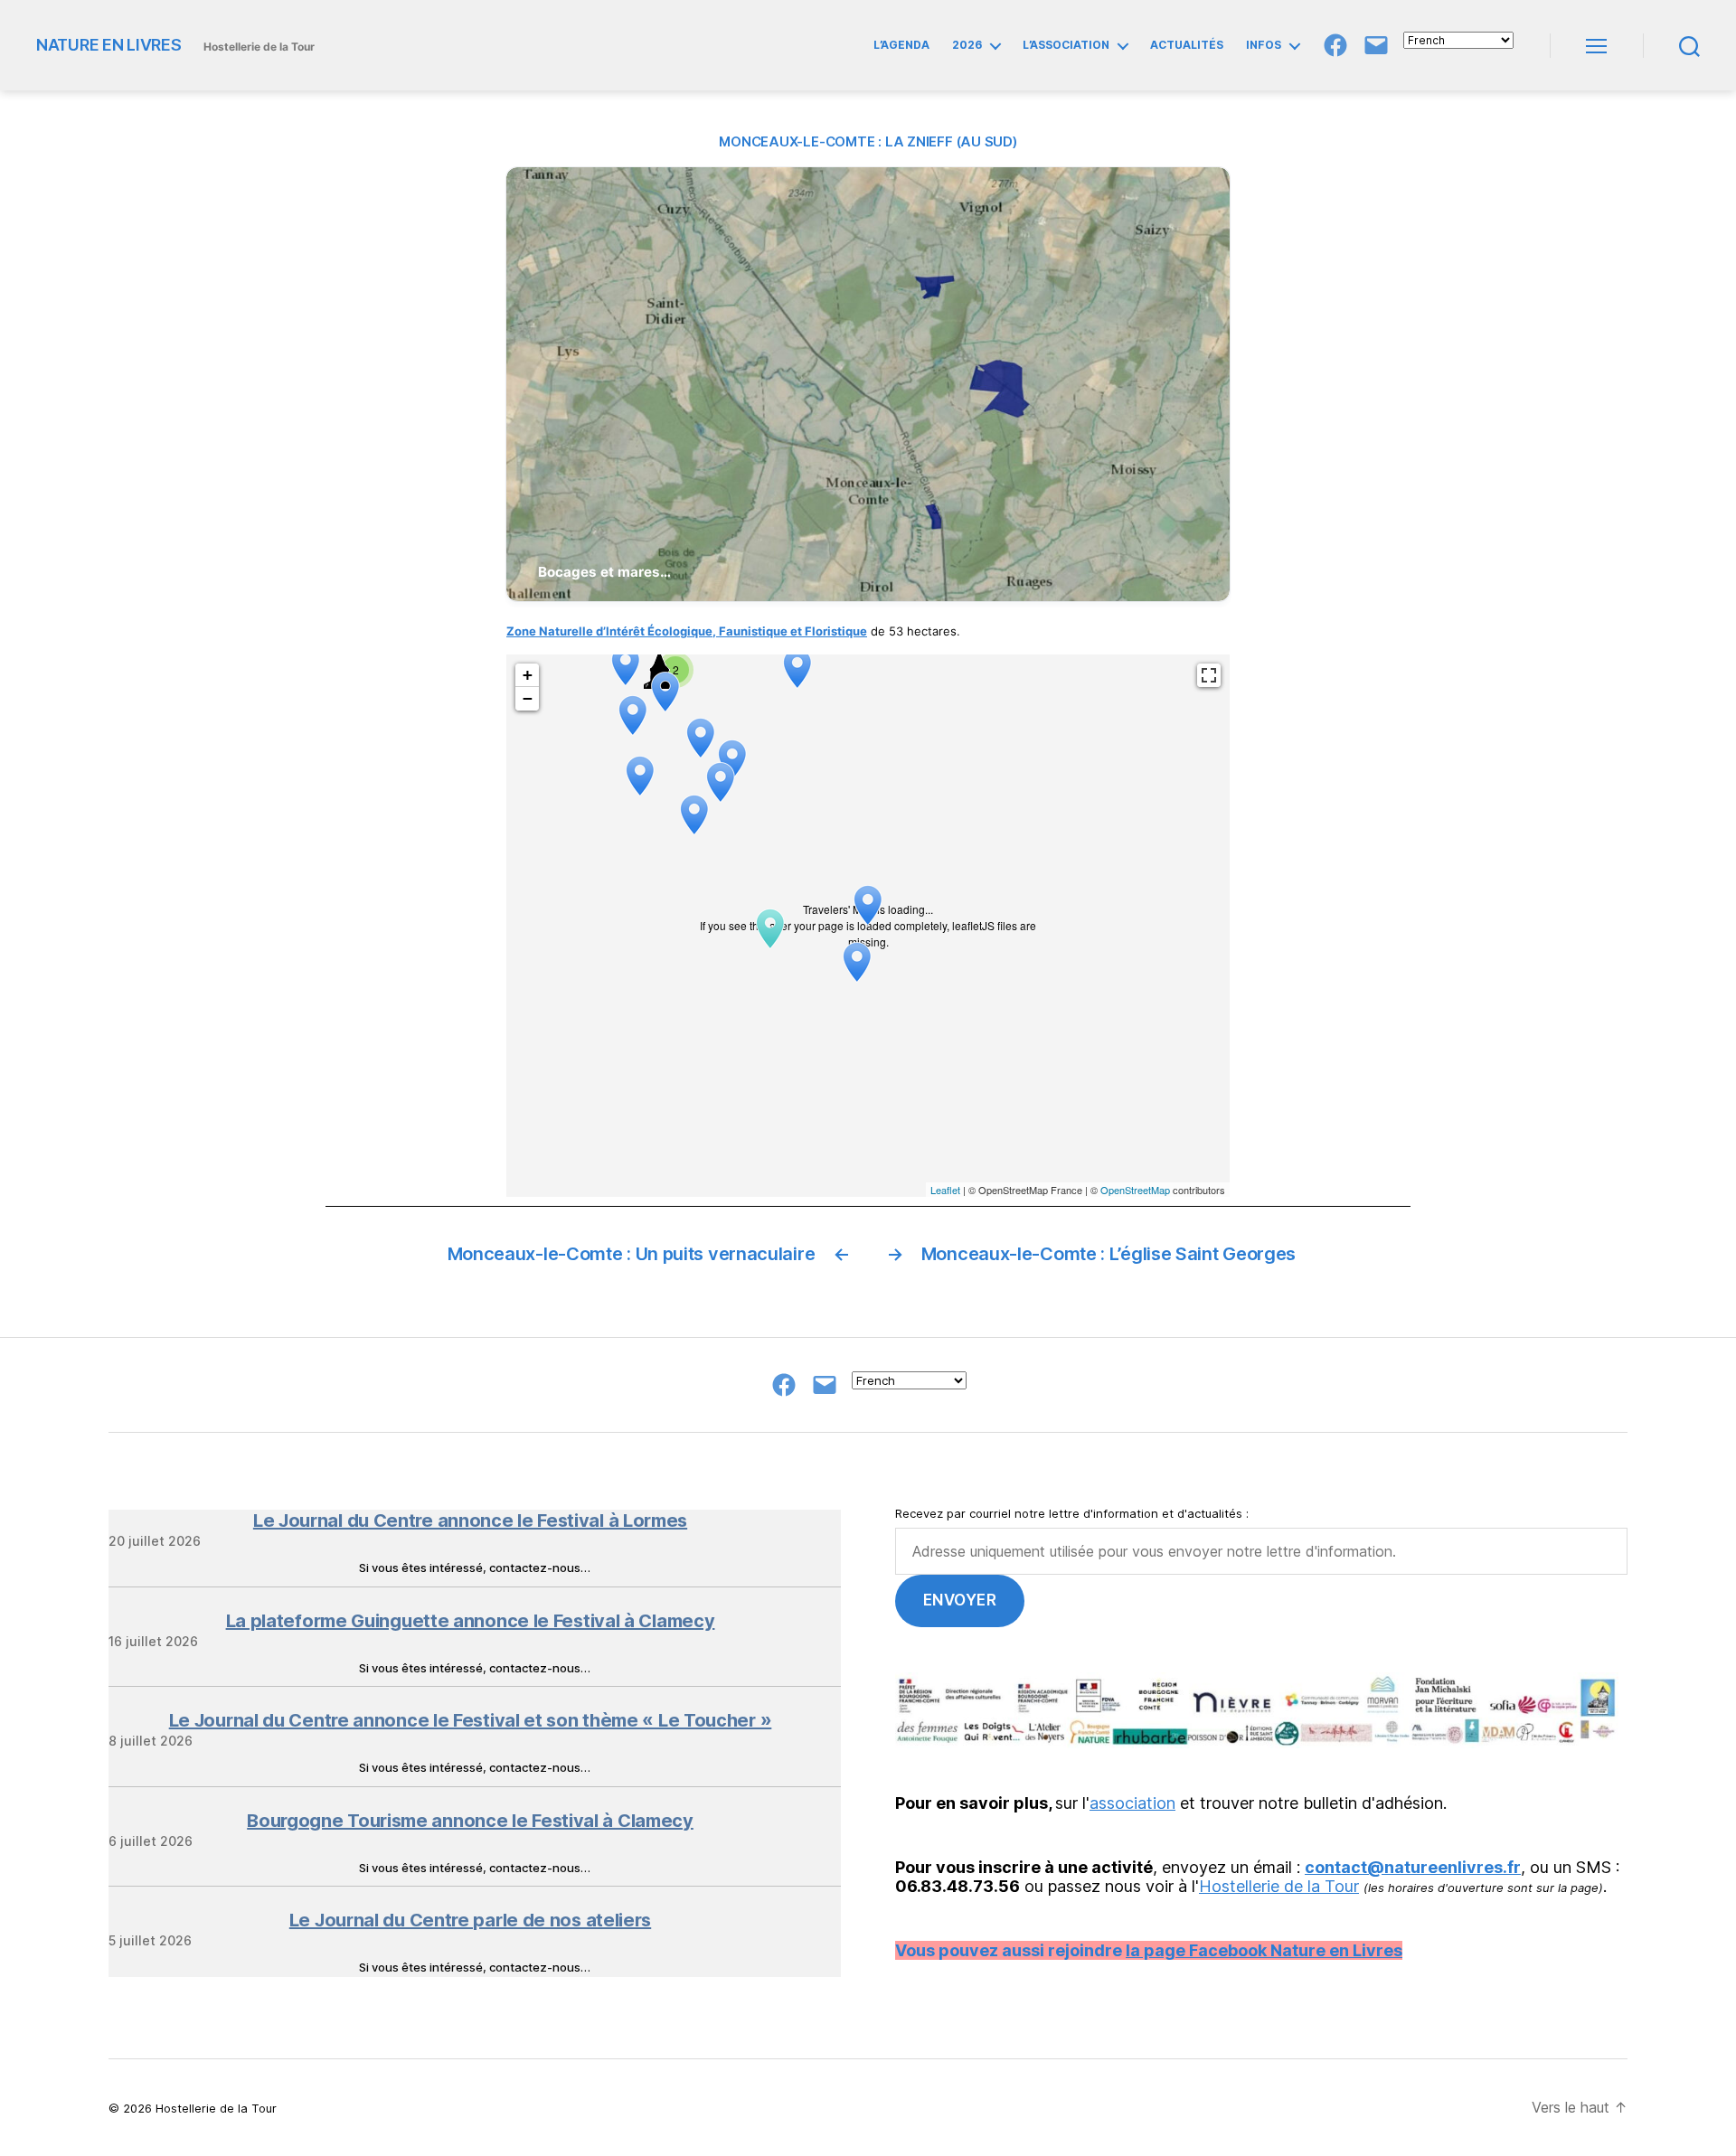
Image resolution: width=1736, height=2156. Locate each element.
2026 (967, 45)
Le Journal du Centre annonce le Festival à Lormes (470, 1520)
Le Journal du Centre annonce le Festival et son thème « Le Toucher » (471, 1720)
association (1132, 1803)
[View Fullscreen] (1209, 675)
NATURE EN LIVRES (109, 45)
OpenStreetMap (1135, 1190)
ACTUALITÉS (1187, 45)
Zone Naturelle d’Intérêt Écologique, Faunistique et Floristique (687, 631)
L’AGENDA (901, 45)
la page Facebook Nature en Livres (1264, 1950)
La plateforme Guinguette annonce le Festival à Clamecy (471, 1621)
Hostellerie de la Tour (1279, 1886)
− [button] (528, 698)
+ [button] (528, 675)
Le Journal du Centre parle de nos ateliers (470, 1920)
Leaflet (945, 1190)
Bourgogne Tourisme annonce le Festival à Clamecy (470, 1821)
